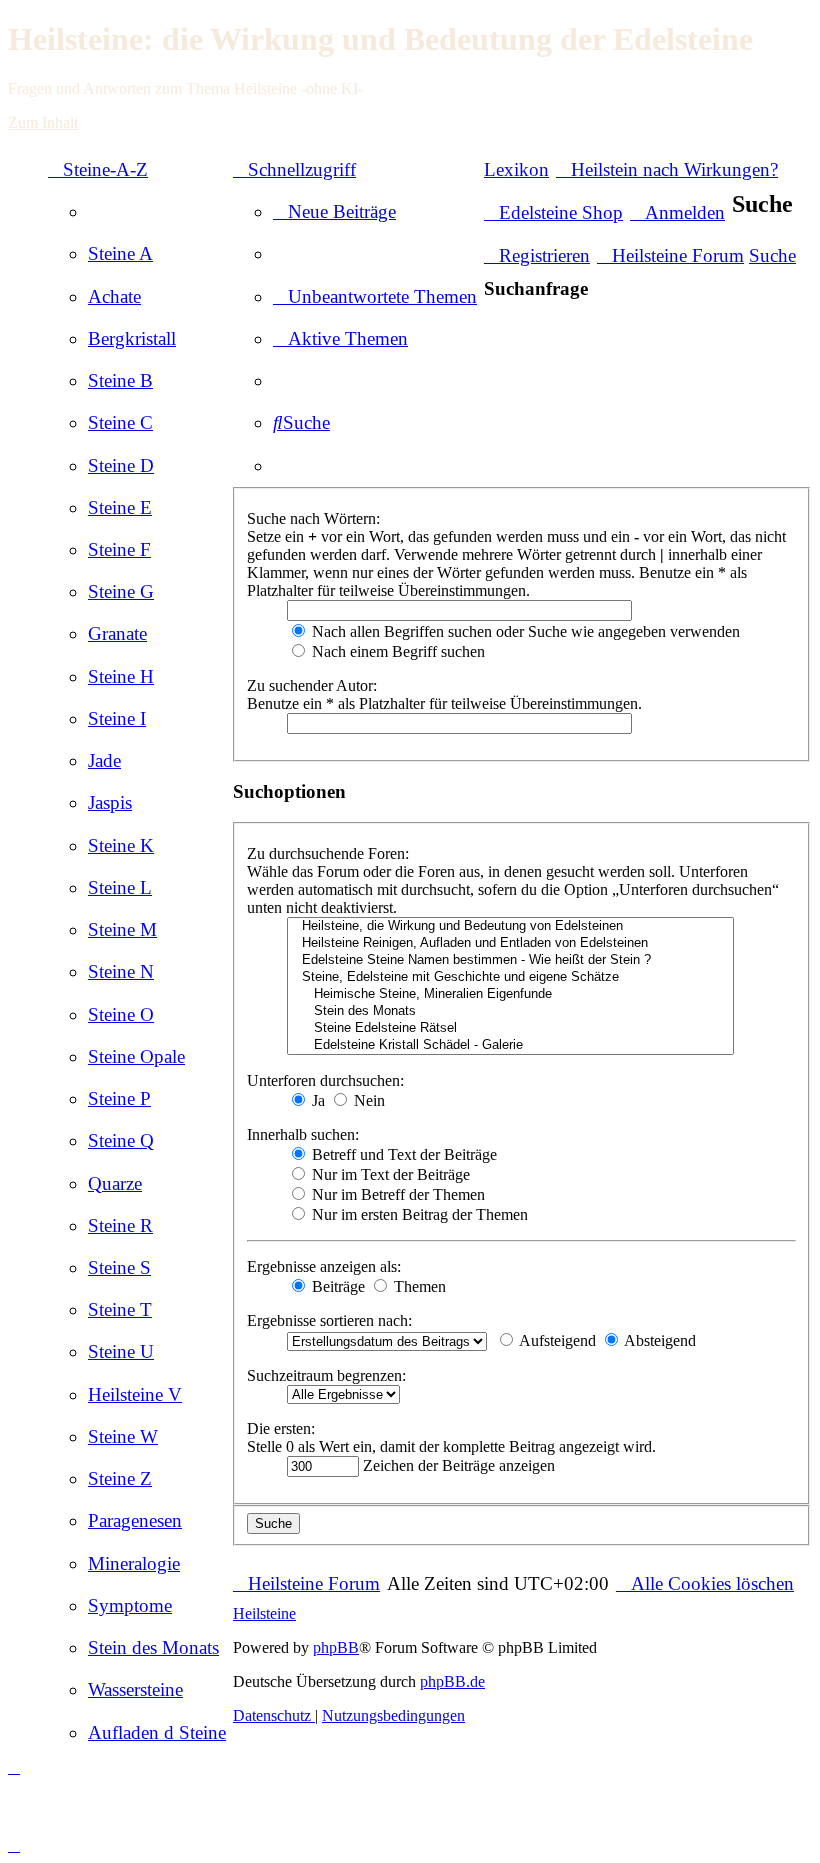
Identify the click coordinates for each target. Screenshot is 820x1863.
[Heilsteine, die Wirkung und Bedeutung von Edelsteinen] (510, 926)
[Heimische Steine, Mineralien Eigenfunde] (510, 994)
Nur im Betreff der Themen (396, 1194)
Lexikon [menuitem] (516, 169)
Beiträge (336, 1286)
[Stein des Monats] (510, 1011)
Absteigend (658, 1340)
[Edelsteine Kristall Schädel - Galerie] (510, 1045)
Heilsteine (264, 1613)
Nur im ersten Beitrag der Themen (418, 1214)
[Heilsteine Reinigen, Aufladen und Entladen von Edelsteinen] (510, 943)
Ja (316, 1100)
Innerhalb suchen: (303, 1134)
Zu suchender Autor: (312, 685)
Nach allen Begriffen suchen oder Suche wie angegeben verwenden (524, 631)
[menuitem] (120, 253)
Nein (367, 1100)
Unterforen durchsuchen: (325, 1080)
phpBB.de (452, 1681)
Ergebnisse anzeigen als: (324, 1266)
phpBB (336, 1647)
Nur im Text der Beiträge (389, 1174)
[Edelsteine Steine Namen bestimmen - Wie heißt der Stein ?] (510, 960)
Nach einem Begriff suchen (396, 651)
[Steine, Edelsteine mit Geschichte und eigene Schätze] (510, 977)
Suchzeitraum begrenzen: (326, 1375)
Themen (418, 1286)
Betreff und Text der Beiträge (402, 1154)
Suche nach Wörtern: (313, 518)
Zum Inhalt (43, 122)
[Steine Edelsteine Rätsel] (510, 1028)
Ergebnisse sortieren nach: (329, 1320)
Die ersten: (281, 1428)
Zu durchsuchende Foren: (328, 853)
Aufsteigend (556, 1340)
